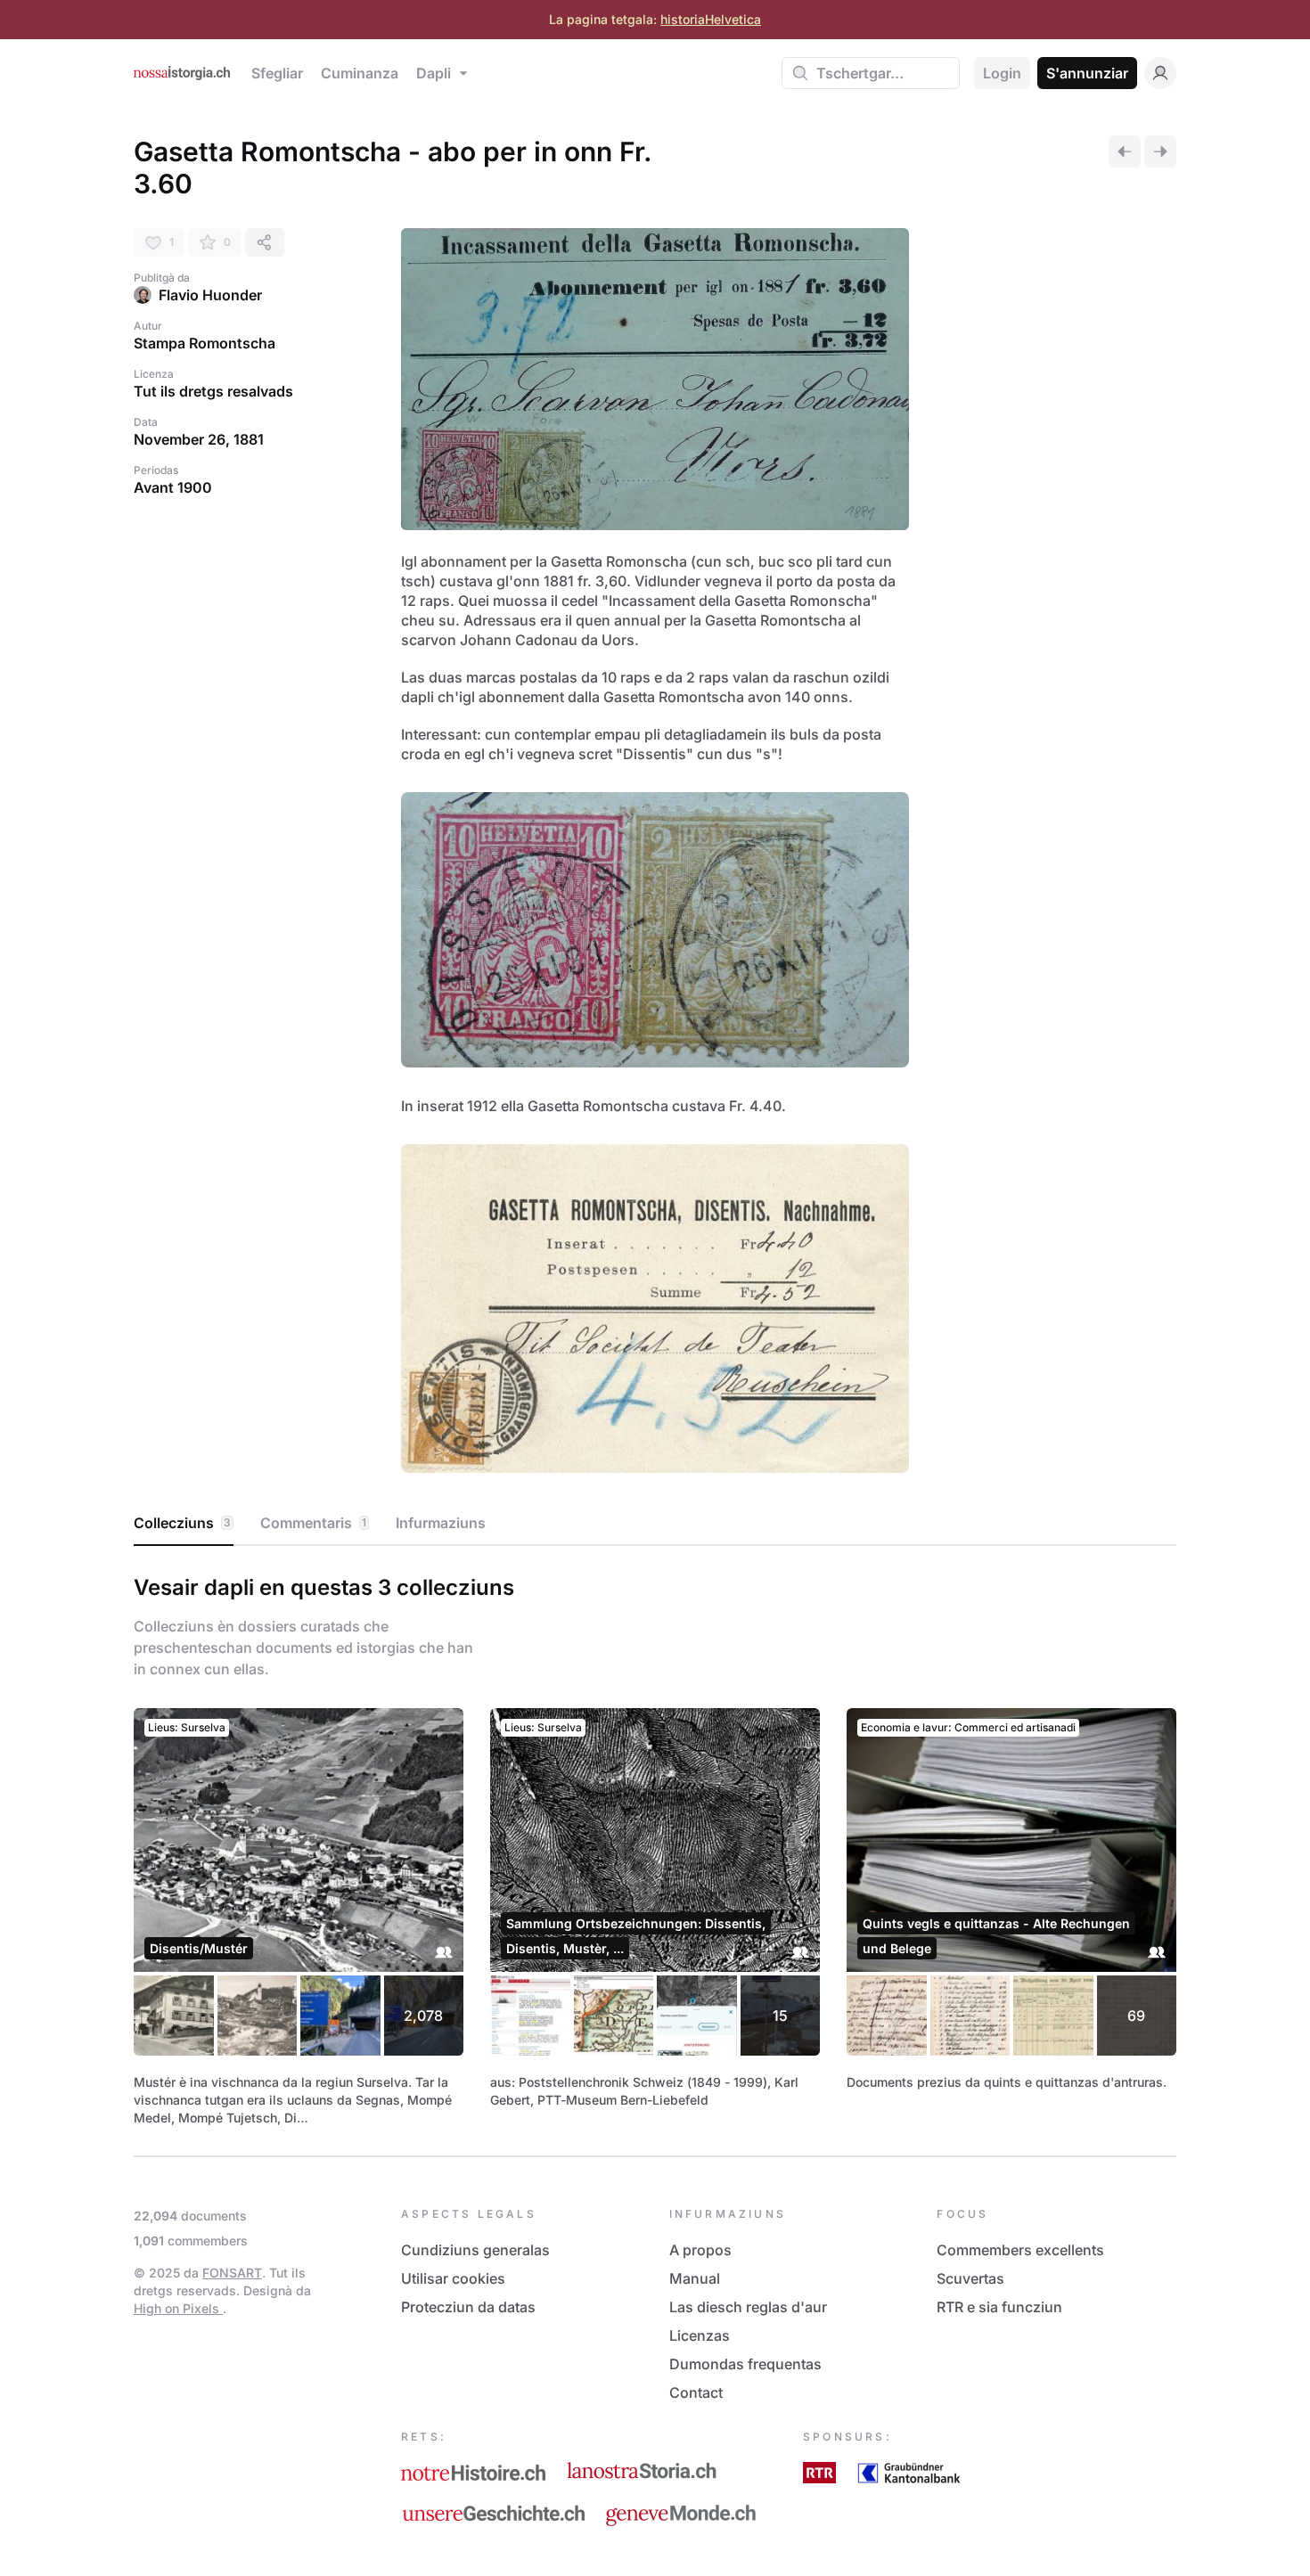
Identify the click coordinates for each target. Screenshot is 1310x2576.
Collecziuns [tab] (182, 1523)
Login (1002, 73)
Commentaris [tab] (313, 1523)
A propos (700, 2250)
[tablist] (655, 1524)
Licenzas (700, 2335)
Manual (695, 2278)
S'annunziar (1087, 73)
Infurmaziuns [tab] (441, 1523)
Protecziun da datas (468, 2307)
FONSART (232, 2273)
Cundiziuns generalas (475, 2250)
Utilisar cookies (453, 2278)
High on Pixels (178, 2308)
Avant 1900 (173, 487)
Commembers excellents (1020, 2250)
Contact (696, 2392)
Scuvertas (970, 2278)
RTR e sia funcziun (999, 2307)
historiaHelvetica (711, 19)
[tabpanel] (655, 1847)
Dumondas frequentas (745, 2364)
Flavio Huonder (210, 295)
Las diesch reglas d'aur (748, 2307)
